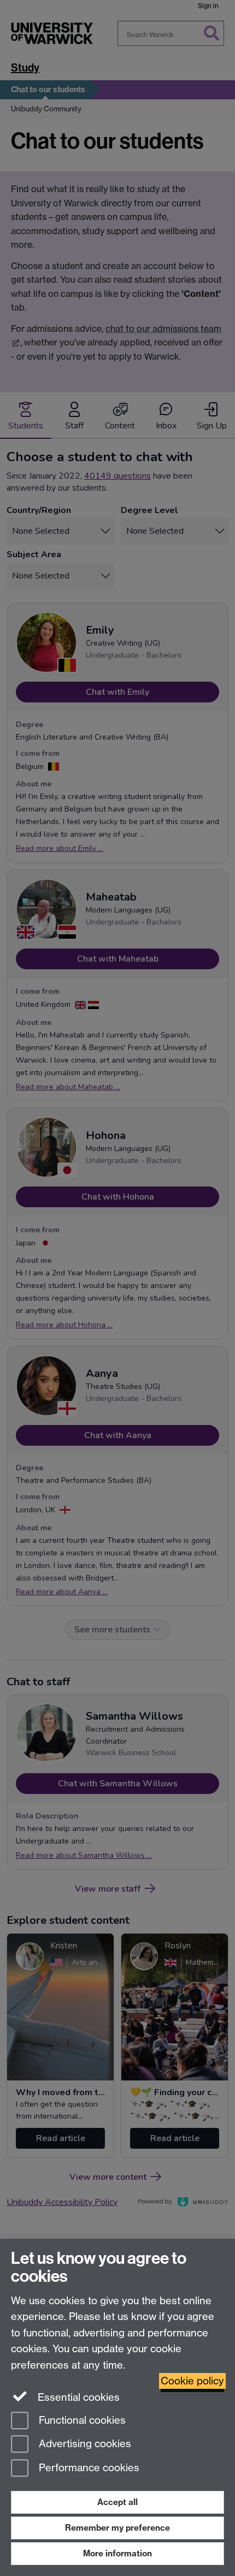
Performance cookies (88, 2468)
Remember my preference (117, 2528)
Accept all (117, 2502)
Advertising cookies (84, 2444)
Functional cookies (81, 2420)
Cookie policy (192, 2381)
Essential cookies (77, 2397)
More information (117, 2553)
